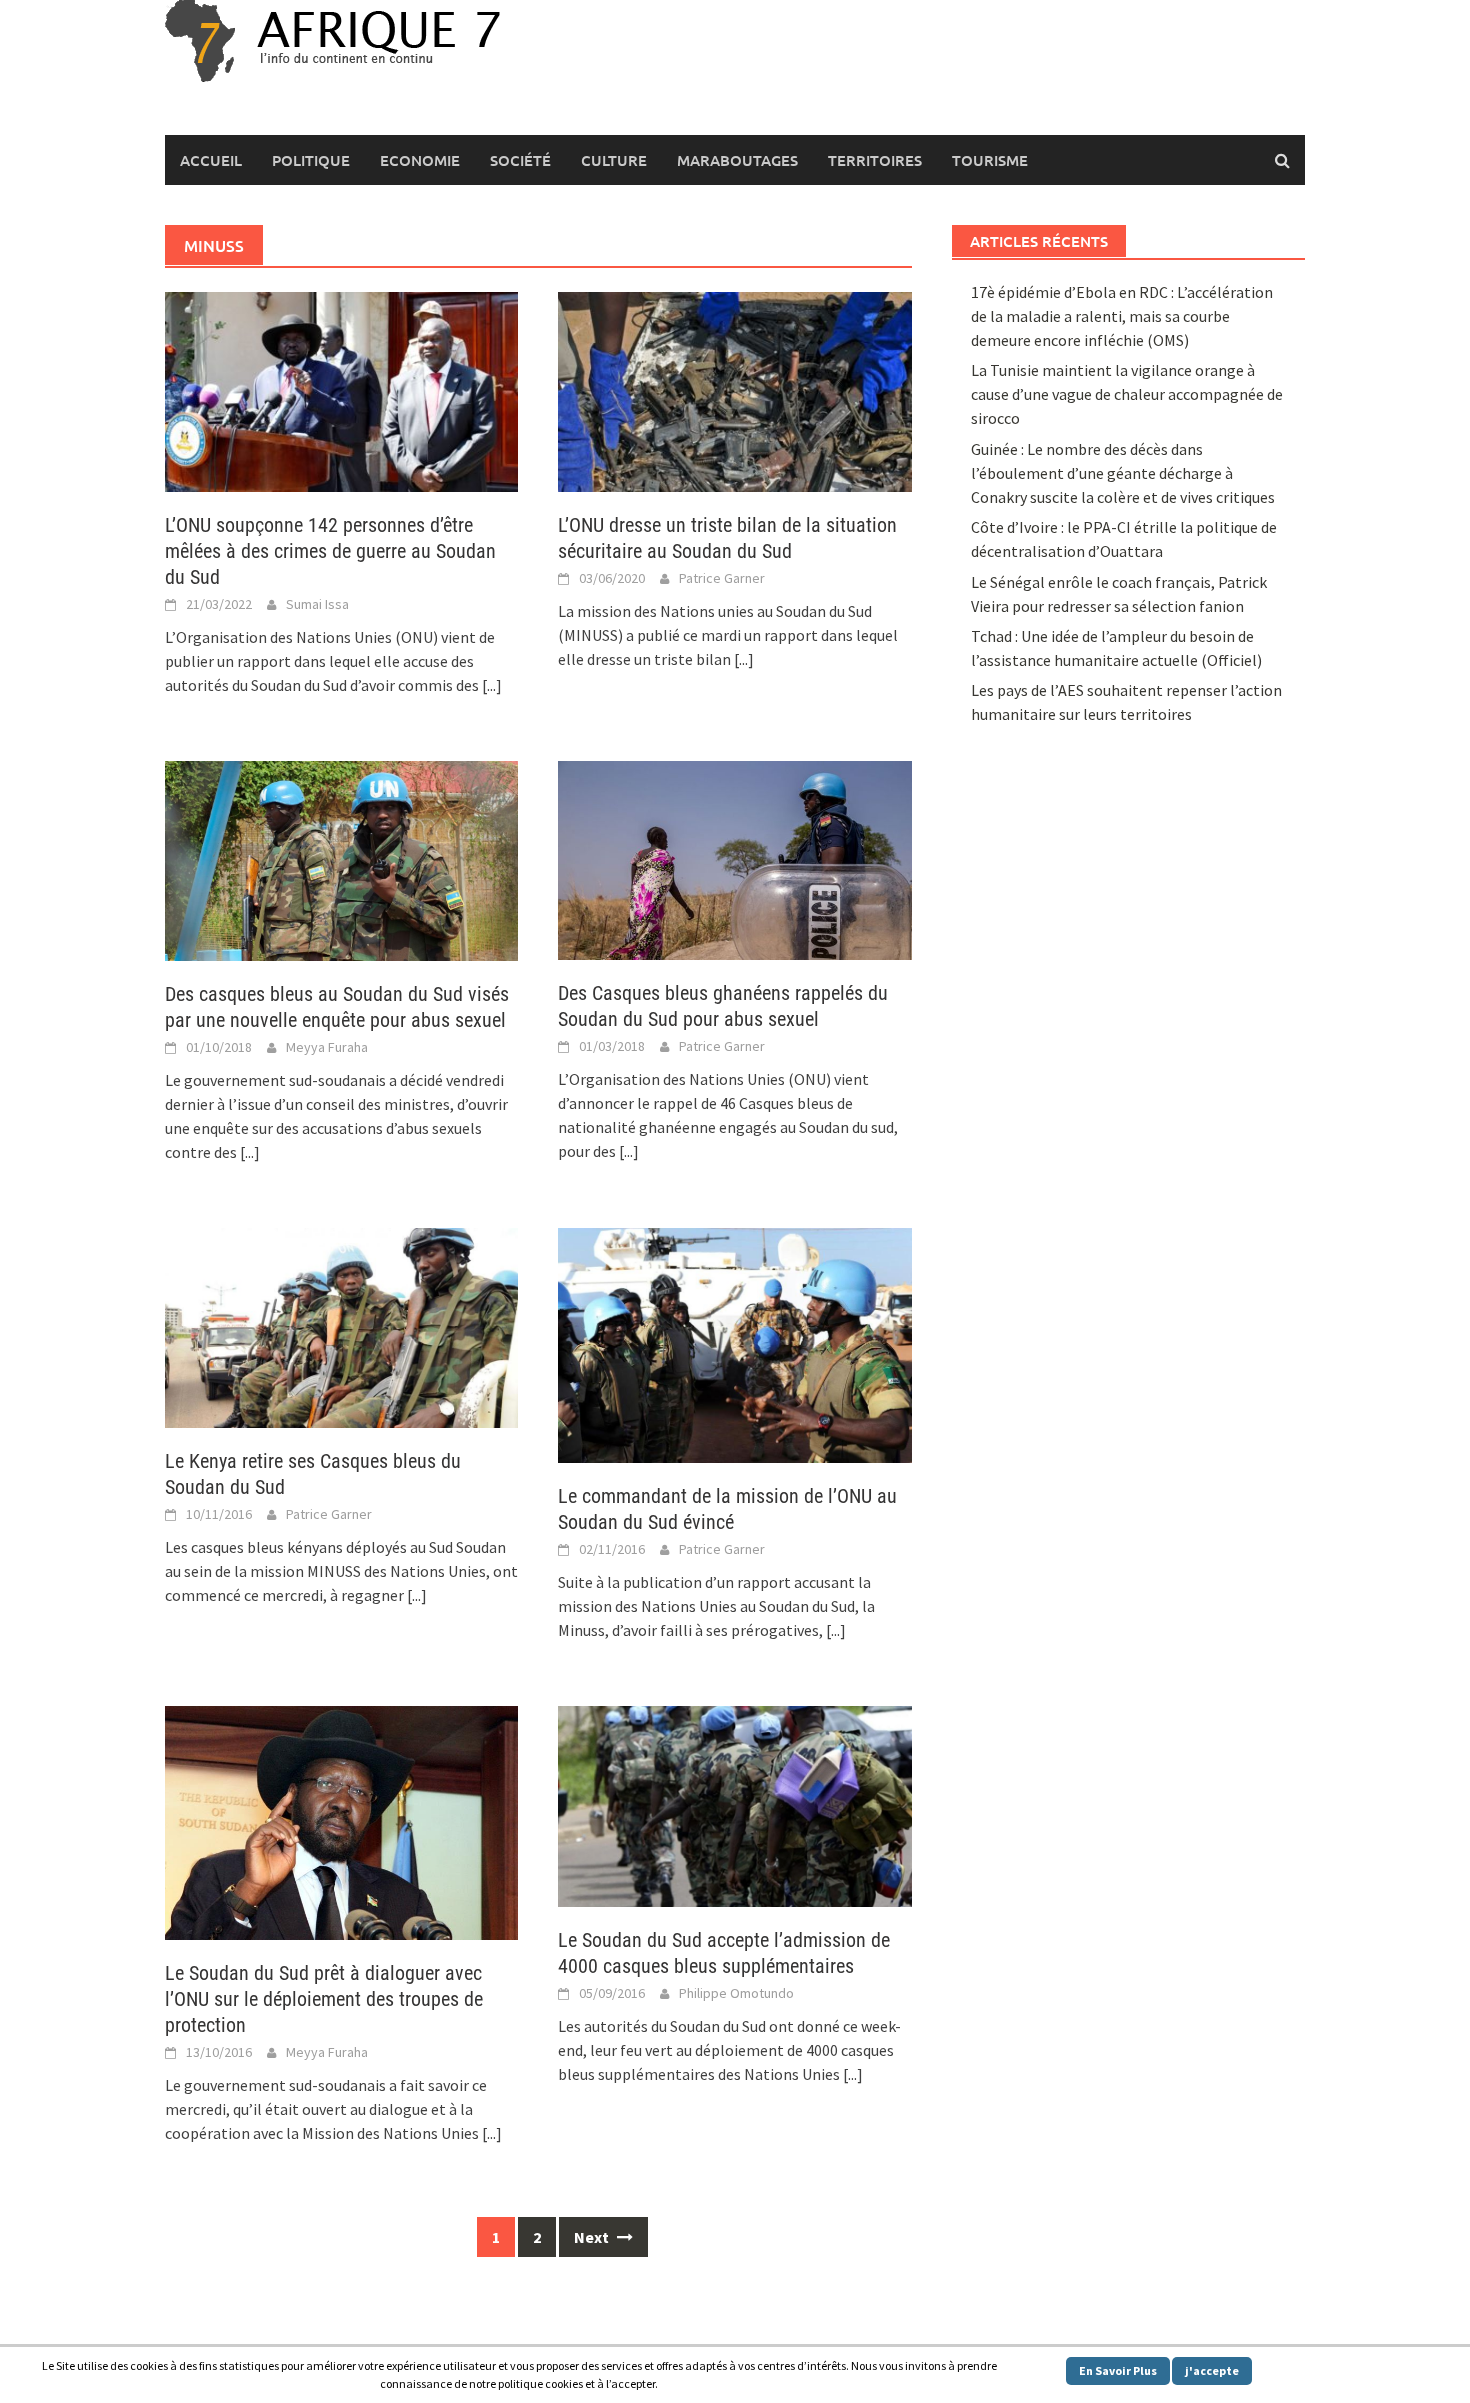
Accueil (211, 160)
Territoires (875, 160)
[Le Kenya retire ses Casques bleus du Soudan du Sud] (341, 1326)
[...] (492, 685)
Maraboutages (737, 160)
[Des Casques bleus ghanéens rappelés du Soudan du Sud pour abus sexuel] (734, 858)
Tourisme (990, 160)
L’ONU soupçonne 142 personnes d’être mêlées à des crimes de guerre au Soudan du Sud (330, 551)
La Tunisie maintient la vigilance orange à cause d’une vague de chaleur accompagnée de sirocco (1127, 394)
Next (593, 2237)
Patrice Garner (722, 578)
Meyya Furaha (327, 1047)
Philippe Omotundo (736, 1993)
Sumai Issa (317, 604)
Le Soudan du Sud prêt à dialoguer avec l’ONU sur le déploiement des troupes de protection (324, 1999)
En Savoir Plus (1118, 2370)
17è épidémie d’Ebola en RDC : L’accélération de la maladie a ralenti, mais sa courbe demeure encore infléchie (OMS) (1122, 316)
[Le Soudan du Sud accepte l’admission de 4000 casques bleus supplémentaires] (734, 1804)
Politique (311, 160)
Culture (614, 160)
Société (520, 160)
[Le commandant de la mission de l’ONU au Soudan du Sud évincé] (734, 1343)
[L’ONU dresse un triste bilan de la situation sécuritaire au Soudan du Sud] (734, 390)
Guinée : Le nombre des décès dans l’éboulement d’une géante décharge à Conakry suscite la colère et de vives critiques (1123, 473)
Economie (420, 160)
